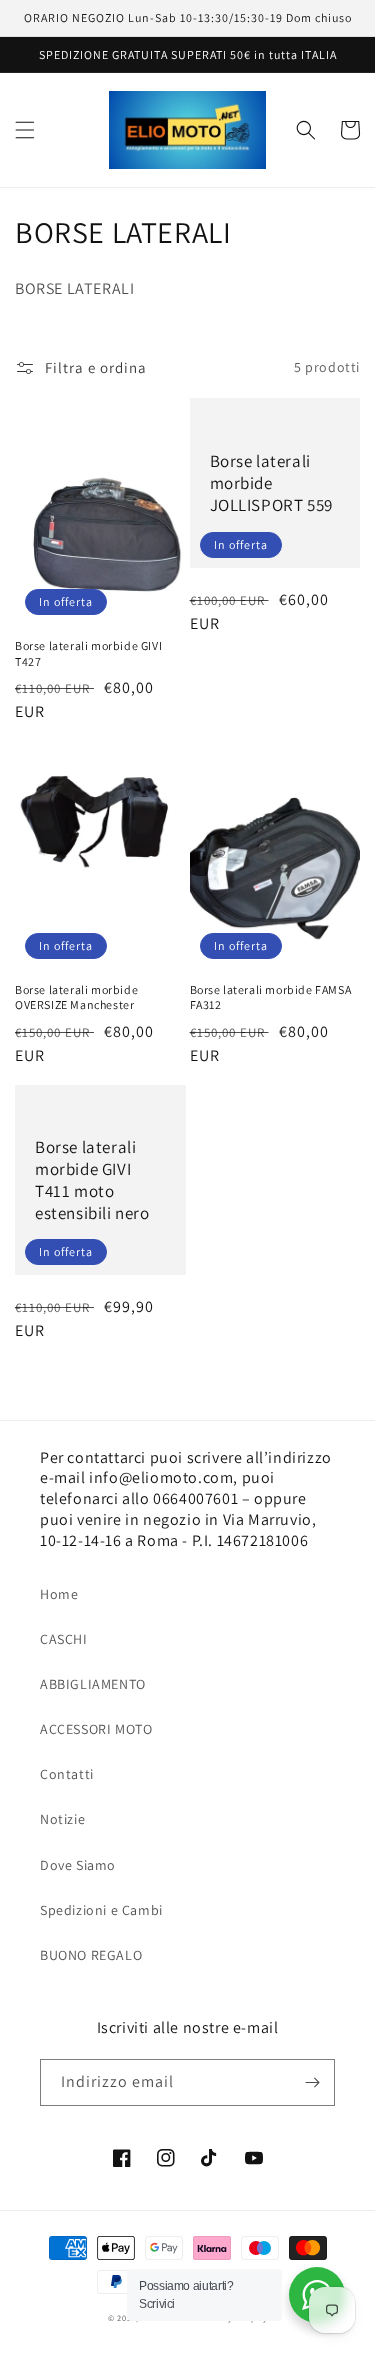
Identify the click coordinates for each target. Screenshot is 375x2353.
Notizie (62, 1819)
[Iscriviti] (312, 2082)
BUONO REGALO (91, 1955)
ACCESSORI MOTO (96, 1729)
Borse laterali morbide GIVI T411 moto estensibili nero (92, 1180)
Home (59, 1594)
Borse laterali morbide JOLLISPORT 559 (271, 483)
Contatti (67, 1774)
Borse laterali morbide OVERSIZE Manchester (76, 997)
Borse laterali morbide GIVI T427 (88, 653)
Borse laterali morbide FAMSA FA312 (271, 997)
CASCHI (64, 1639)
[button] (25, 130)
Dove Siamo (78, 1865)
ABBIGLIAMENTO (93, 1684)
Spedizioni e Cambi (101, 1910)
